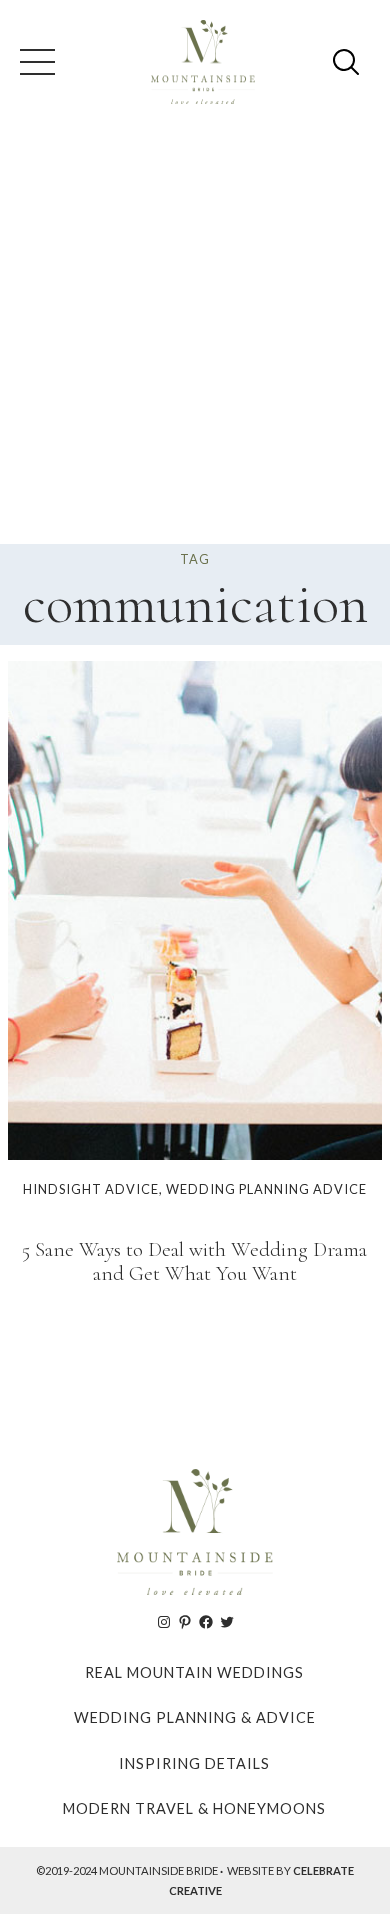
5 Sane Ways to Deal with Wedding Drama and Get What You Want (194, 1262)
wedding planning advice (266, 1189)
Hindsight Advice (91, 1189)
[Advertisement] (195, 339)
